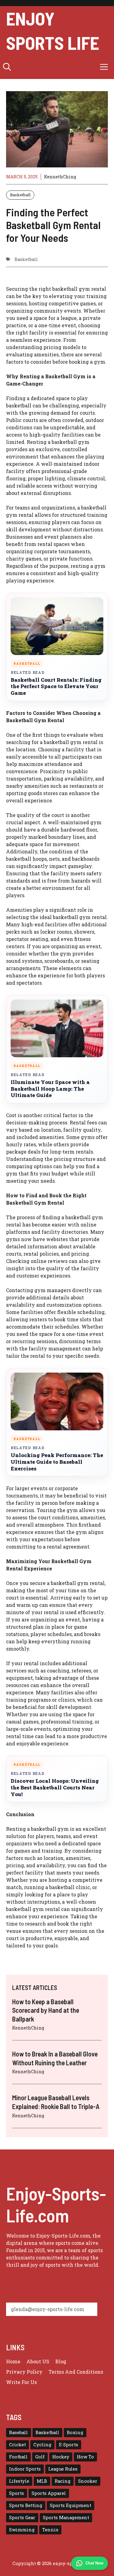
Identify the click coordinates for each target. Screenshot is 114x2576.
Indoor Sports (25, 2469)
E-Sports (69, 2445)
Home (13, 2361)
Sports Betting (26, 2505)
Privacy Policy (24, 2372)
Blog (61, 2361)
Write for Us (21, 2382)
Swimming (22, 2530)
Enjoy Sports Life (53, 30)
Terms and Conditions (76, 2372)
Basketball (20, 195)
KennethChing (60, 177)
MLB (42, 2481)
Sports (17, 2493)
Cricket (17, 2445)
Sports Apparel (49, 2493)
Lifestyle (19, 2481)
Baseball (19, 2432)
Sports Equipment (71, 2505)
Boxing (75, 2432)
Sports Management (66, 2518)
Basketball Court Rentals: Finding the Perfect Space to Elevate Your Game (56, 686)
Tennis (50, 2530)
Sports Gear (22, 2518)
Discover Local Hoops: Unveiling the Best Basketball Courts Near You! (55, 1787)
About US (38, 2361)
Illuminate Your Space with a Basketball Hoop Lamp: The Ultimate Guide (50, 1089)
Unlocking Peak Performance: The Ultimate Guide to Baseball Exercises (57, 1462)
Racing (63, 2481)
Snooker (88, 2481)
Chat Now (94, 2563)
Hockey (61, 2457)
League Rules (63, 2469)
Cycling (42, 2445)
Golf (40, 2457)
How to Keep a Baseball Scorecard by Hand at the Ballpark (46, 2010)
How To (85, 2457)
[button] (7, 67)
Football (18, 2457)
